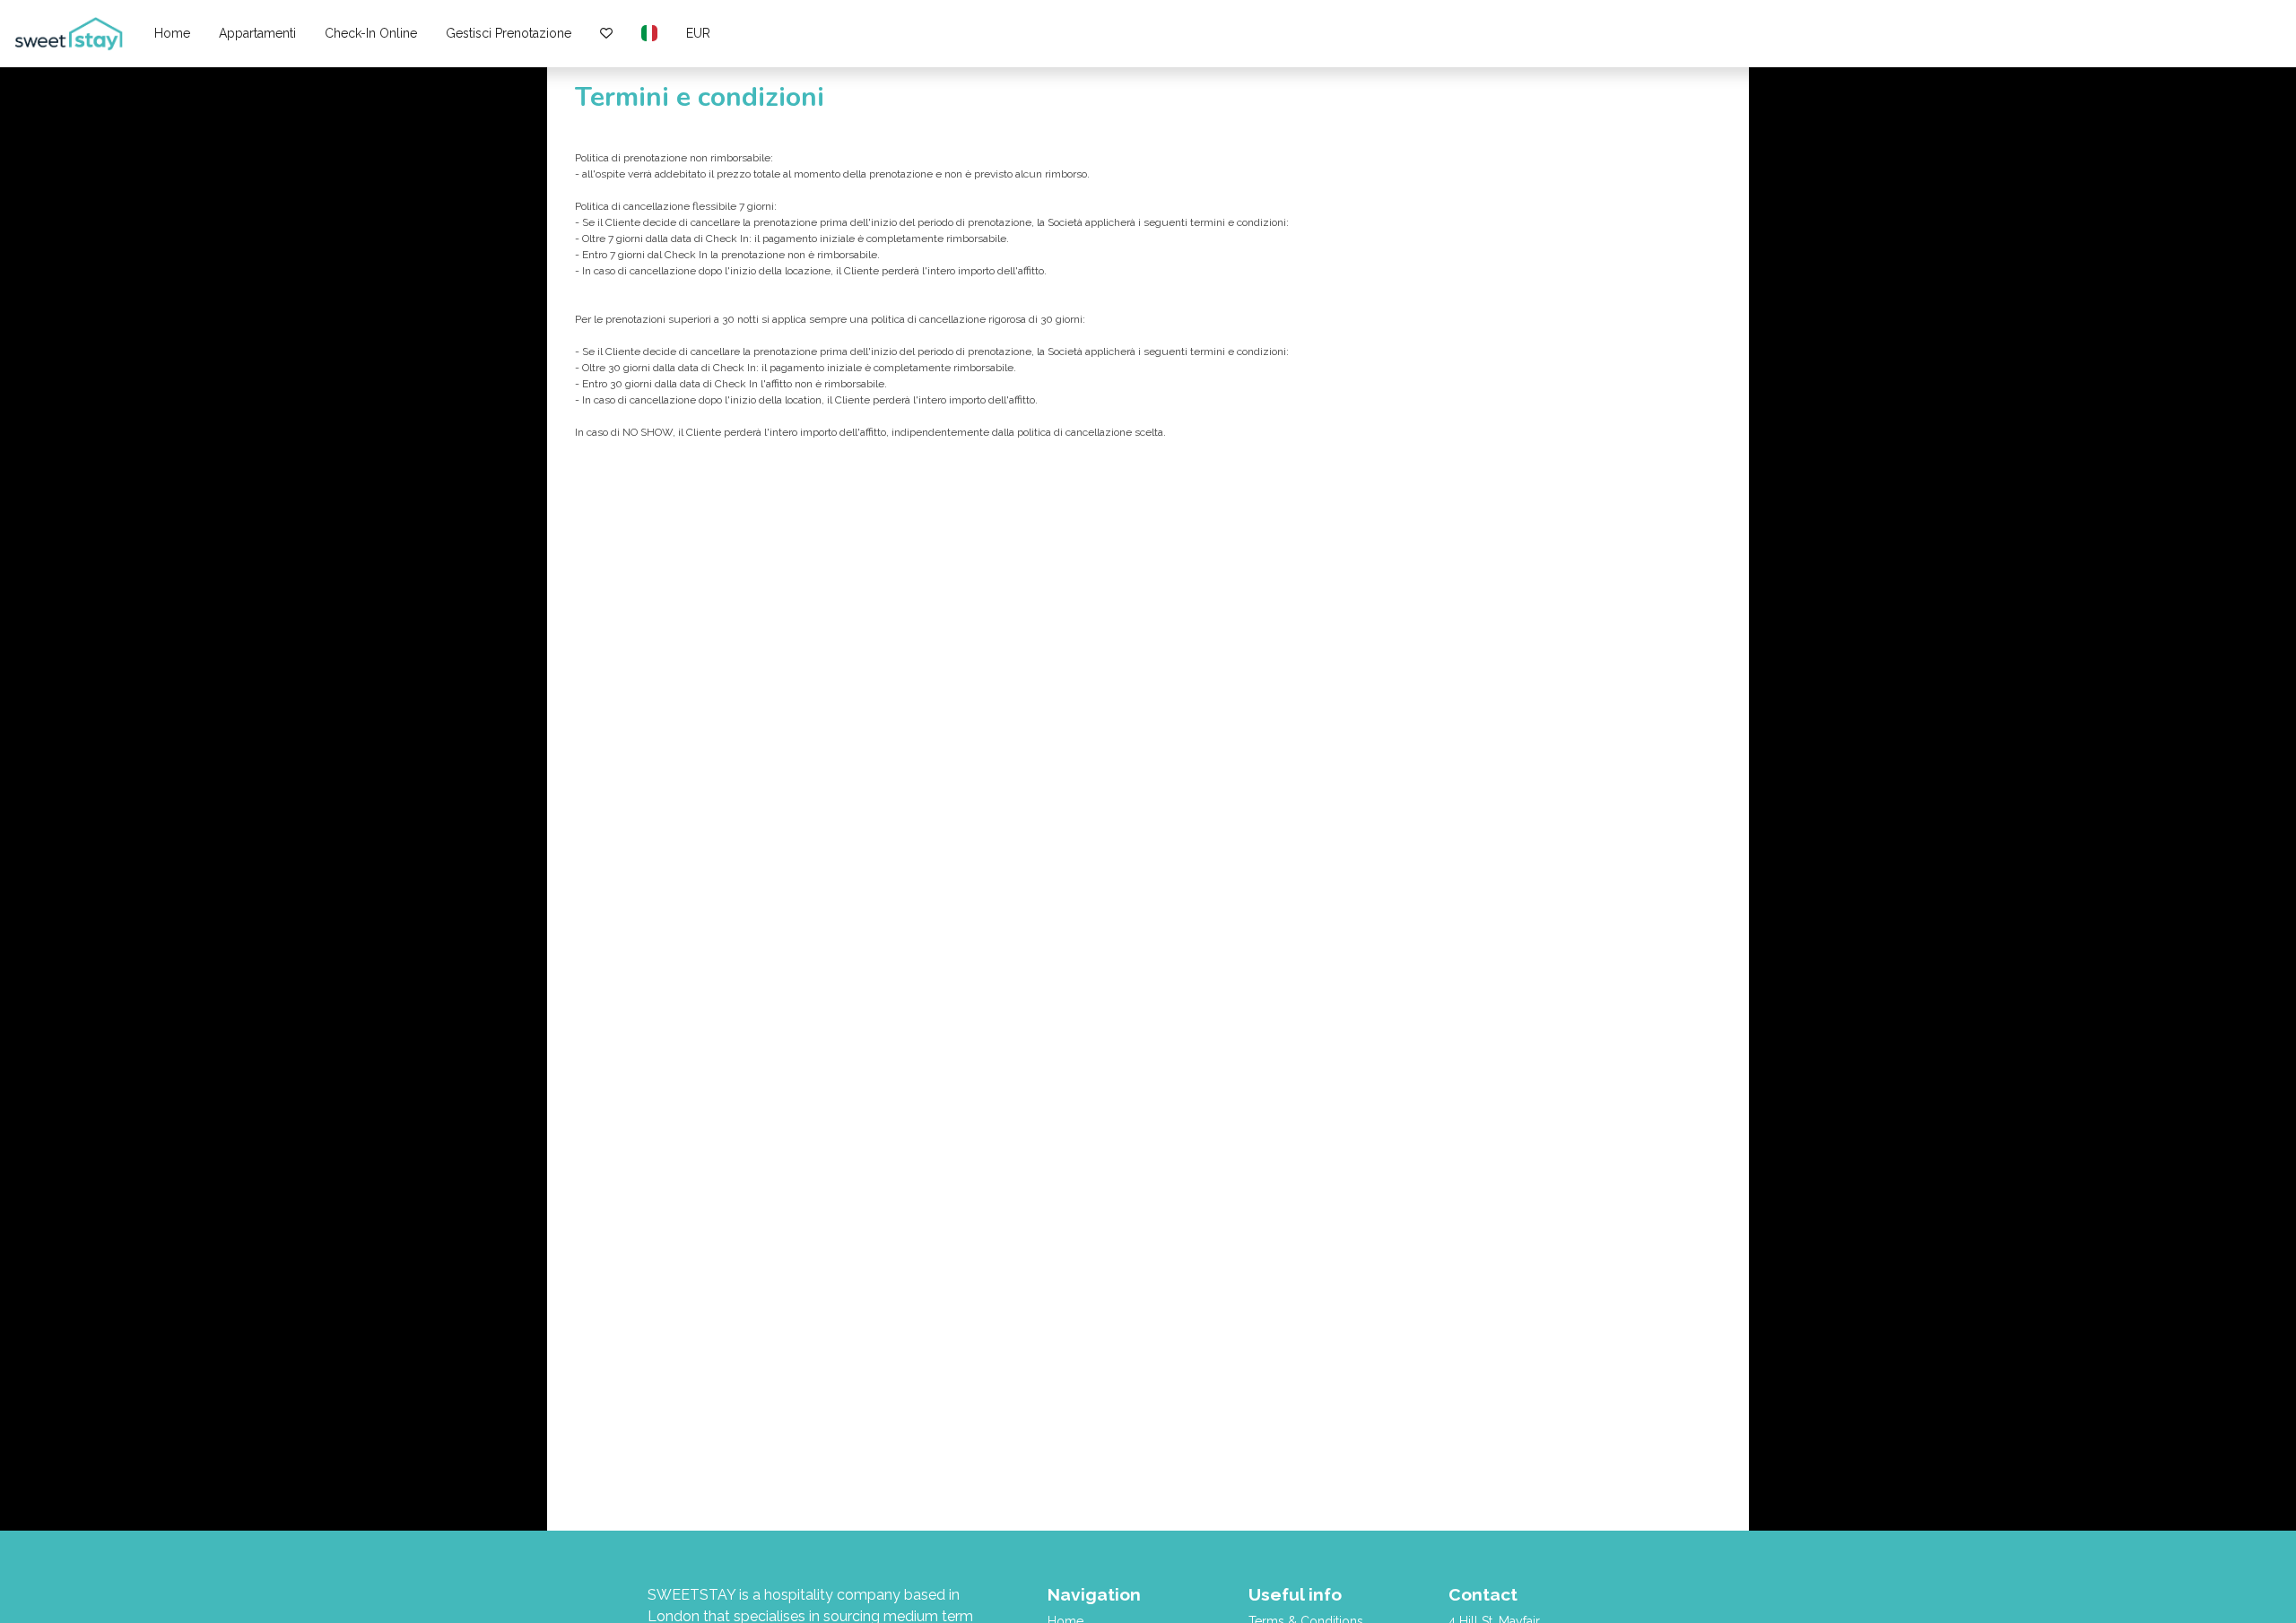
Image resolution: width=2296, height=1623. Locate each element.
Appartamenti (257, 33)
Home (172, 33)
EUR (698, 33)
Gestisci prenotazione (509, 33)
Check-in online (371, 33)
